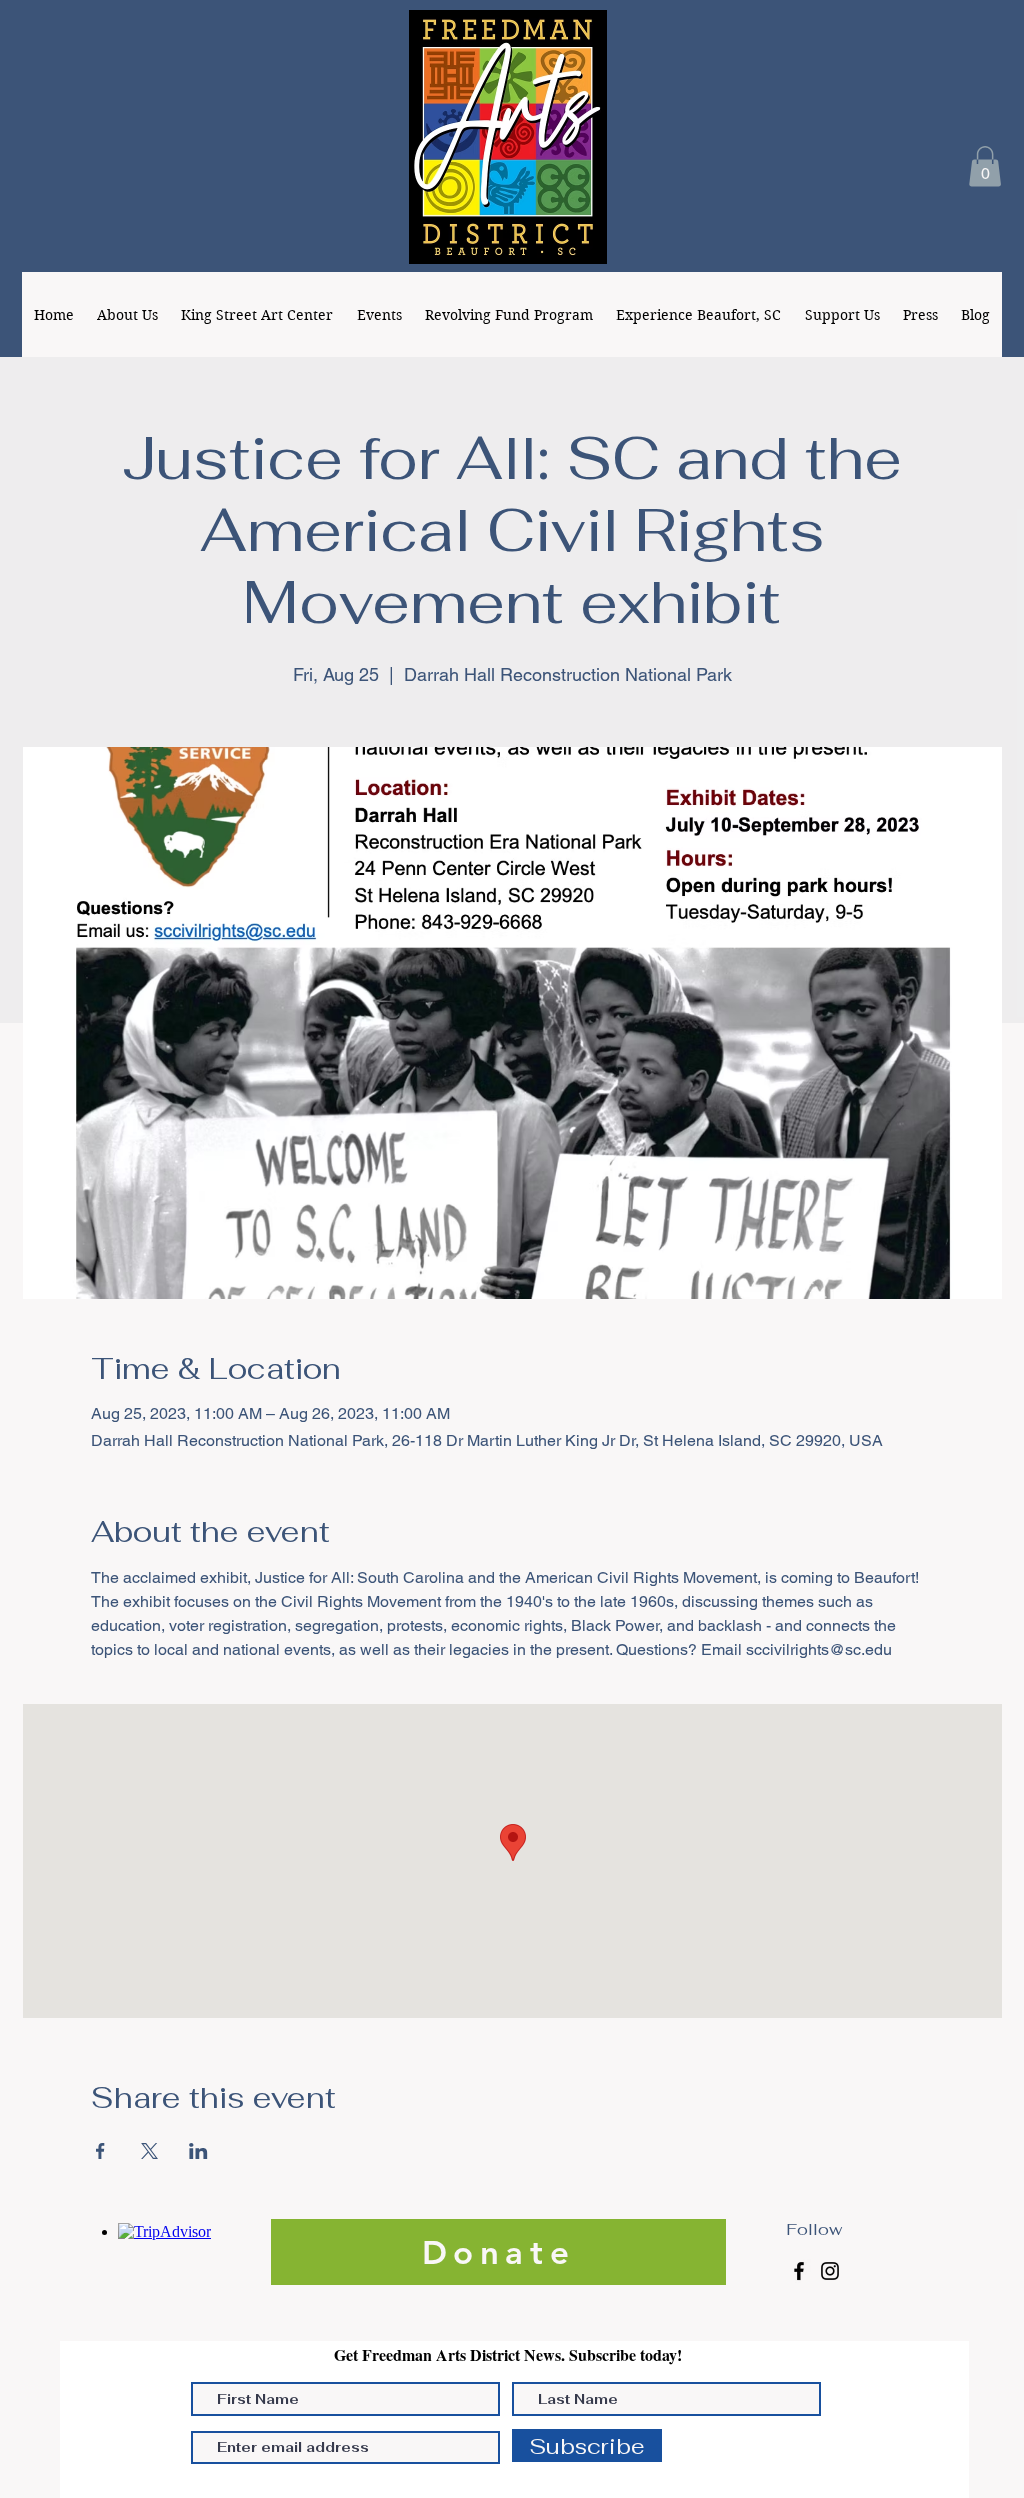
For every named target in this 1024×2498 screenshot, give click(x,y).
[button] (985, 166)
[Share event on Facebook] (100, 2151)
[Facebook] (799, 2271)
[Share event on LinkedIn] (198, 2151)
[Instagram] (830, 2271)
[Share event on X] (149, 2151)
